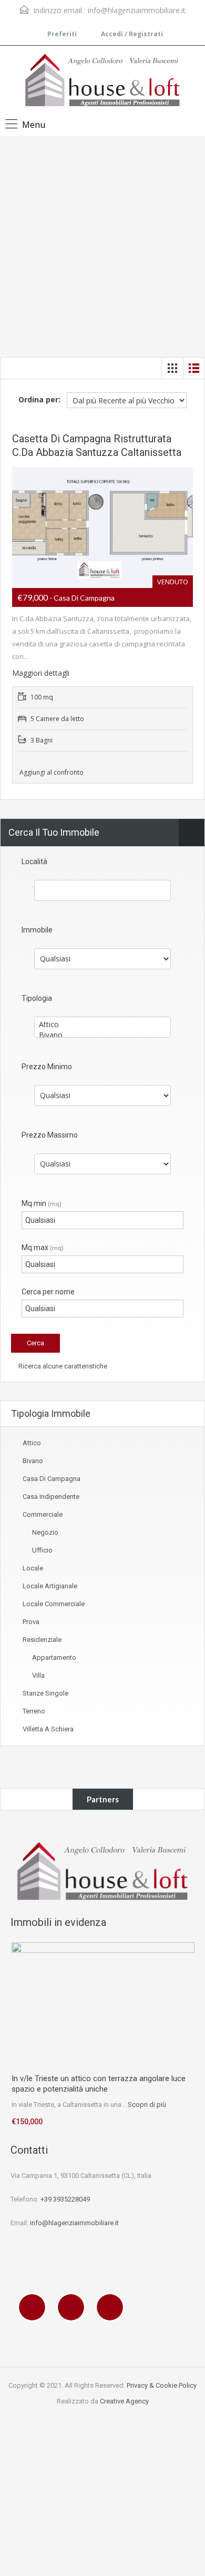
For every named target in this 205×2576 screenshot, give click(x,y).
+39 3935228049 (65, 2199)
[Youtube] (112, 2307)
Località (34, 861)
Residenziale (42, 1640)
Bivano (33, 1461)
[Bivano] (102, 1035)
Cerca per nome (48, 1292)
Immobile (37, 930)
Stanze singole (45, 1693)
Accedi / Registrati (131, 34)
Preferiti (62, 34)
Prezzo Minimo (47, 1067)
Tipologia (37, 998)
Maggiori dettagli (42, 673)
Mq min (42, 1203)
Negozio (45, 1532)
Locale (33, 1568)
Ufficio (42, 1550)
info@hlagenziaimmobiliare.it (137, 10)
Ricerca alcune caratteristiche (62, 1366)
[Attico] (102, 1025)
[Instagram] (74, 2307)
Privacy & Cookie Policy (162, 2385)
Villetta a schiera (48, 1729)
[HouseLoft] (102, 81)
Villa (38, 1675)
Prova (31, 1622)
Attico (32, 1443)
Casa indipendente (51, 1497)
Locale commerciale (54, 1604)
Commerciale (43, 1514)
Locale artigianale (50, 1586)
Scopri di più (147, 2105)
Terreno (34, 1711)
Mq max (43, 1248)
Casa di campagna (52, 1479)
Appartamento (54, 1657)
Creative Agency (124, 2401)
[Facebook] (35, 2307)
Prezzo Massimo (50, 1135)
